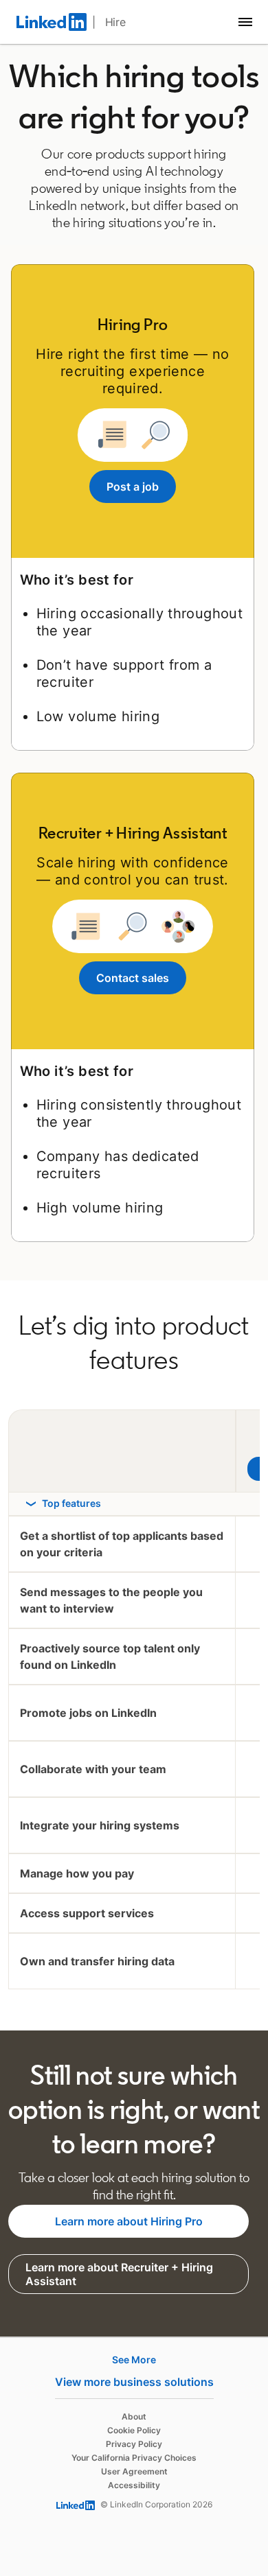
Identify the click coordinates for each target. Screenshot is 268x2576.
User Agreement (134, 2471)
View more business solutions (134, 2382)
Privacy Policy (134, 2444)
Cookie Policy (134, 2430)
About (134, 2416)
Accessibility (134, 2485)
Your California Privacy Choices (134, 2458)
